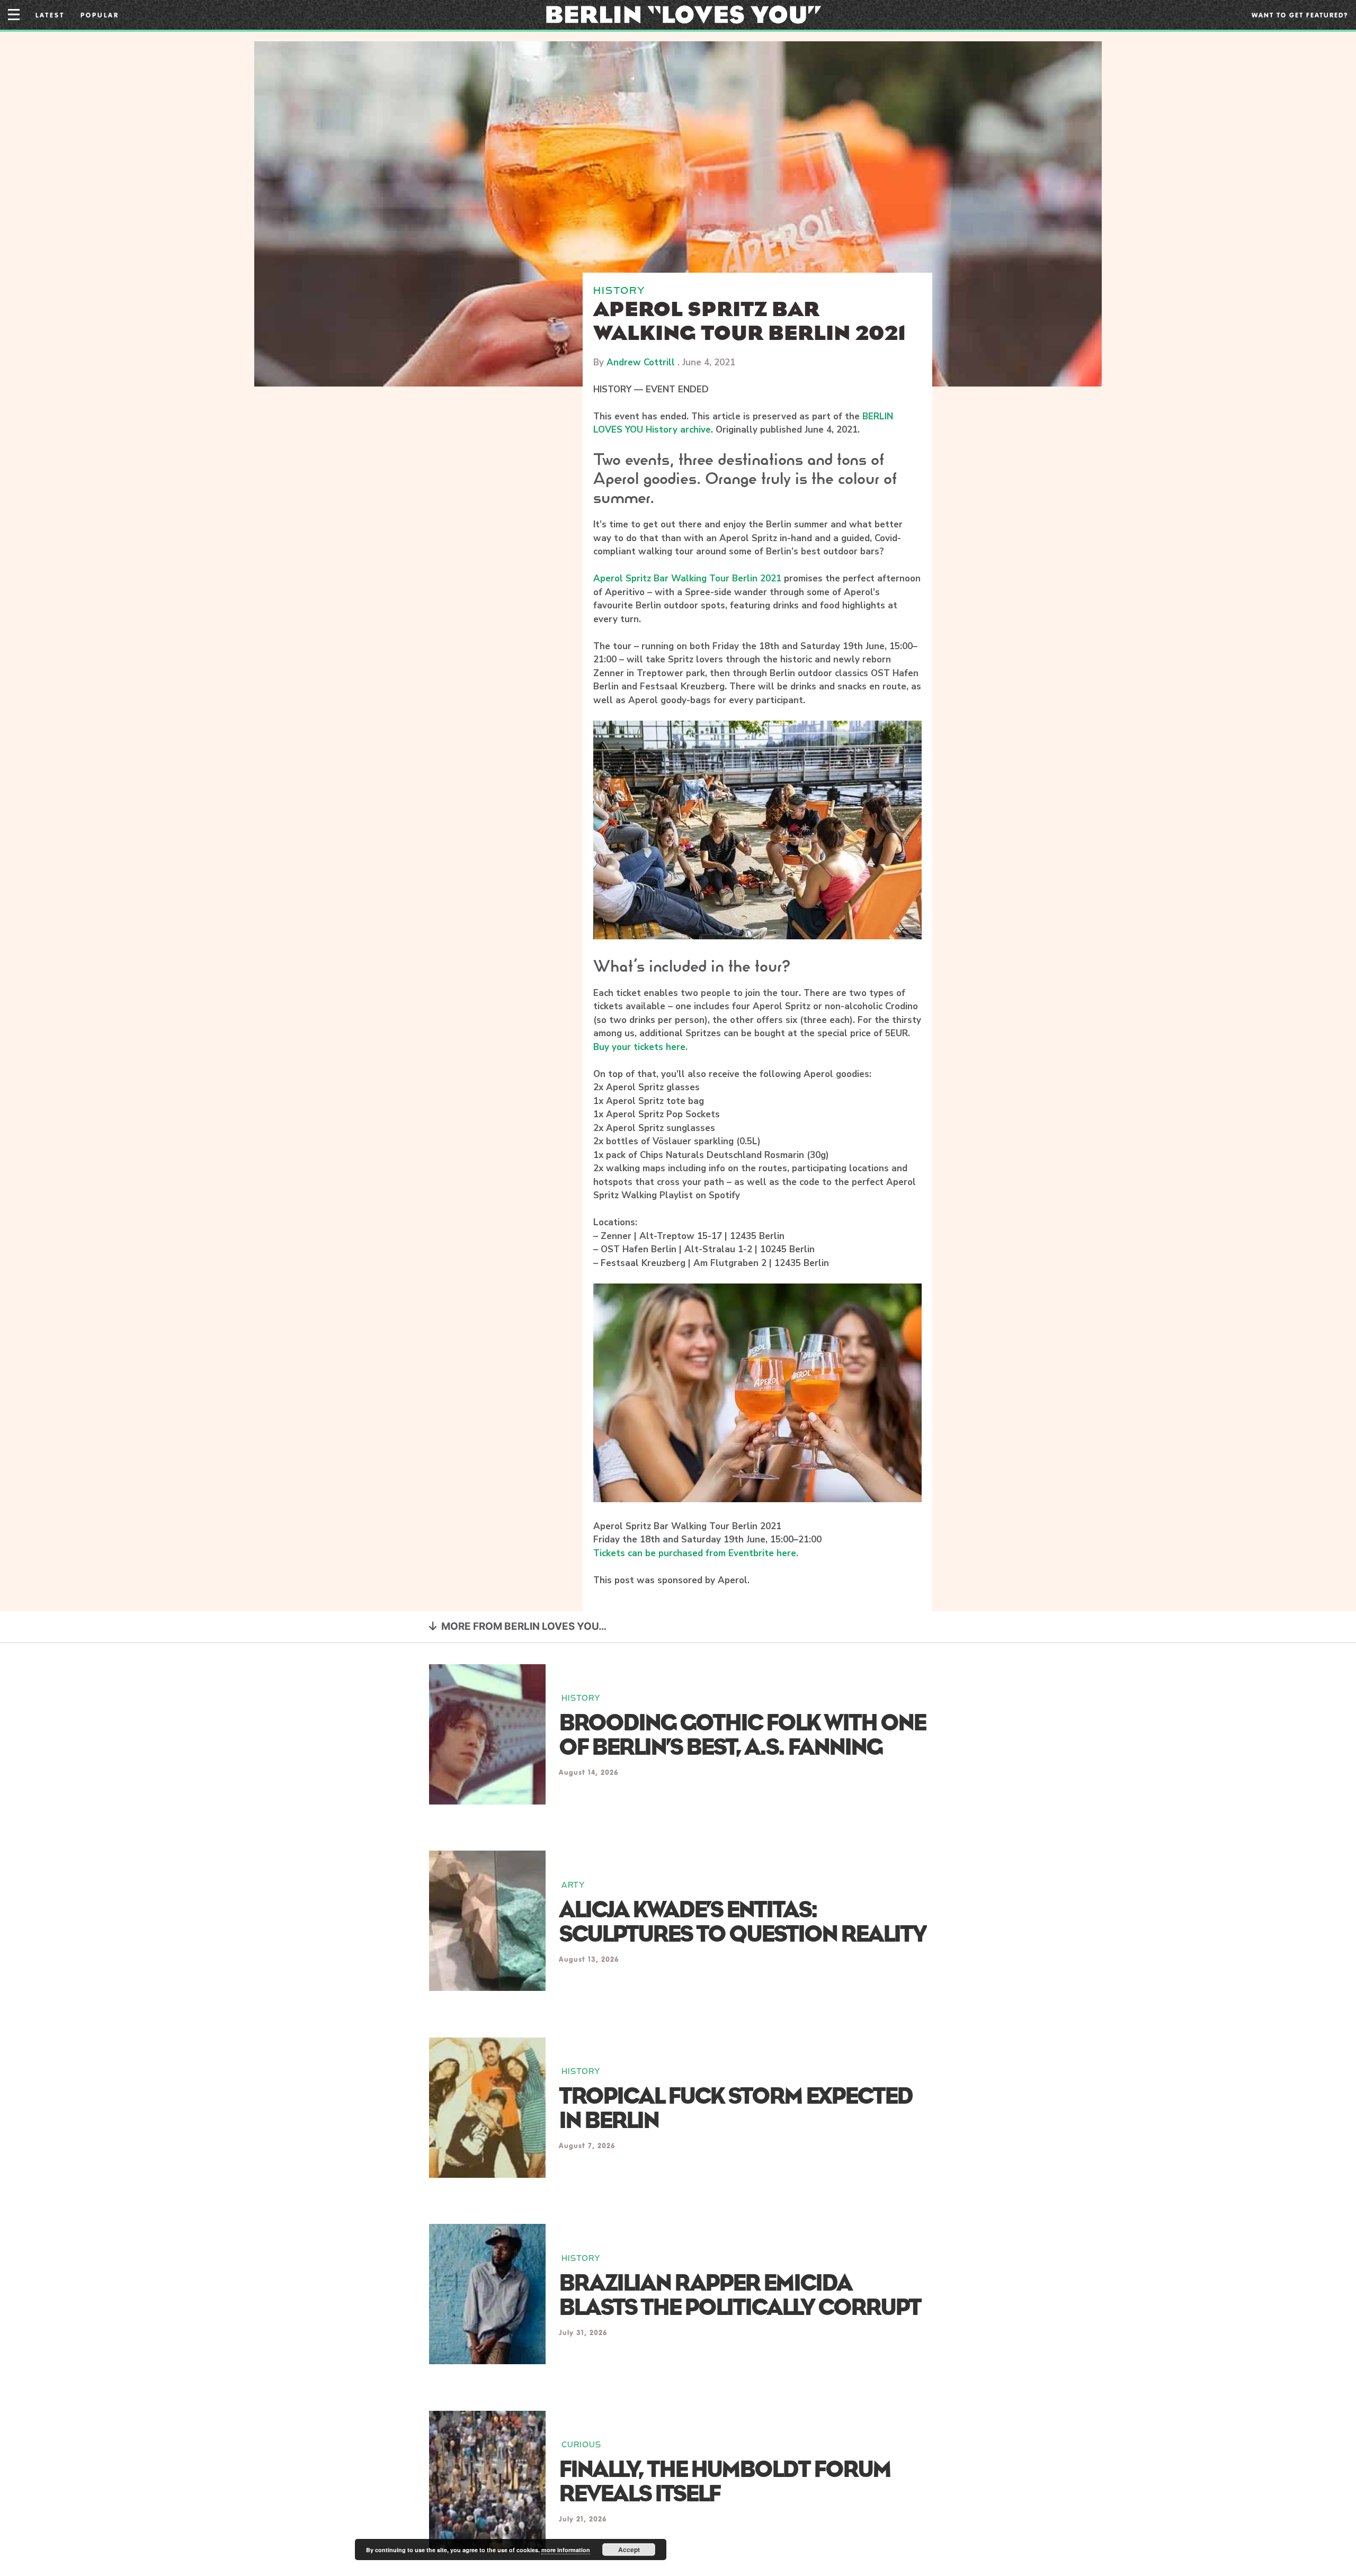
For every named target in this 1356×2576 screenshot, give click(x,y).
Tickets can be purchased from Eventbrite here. (696, 1553)
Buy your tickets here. (640, 1047)
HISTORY (619, 290)
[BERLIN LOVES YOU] (684, 14)
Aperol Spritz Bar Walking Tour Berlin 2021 (687, 578)
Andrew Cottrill (641, 362)
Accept (629, 2550)
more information (566, 2550)
